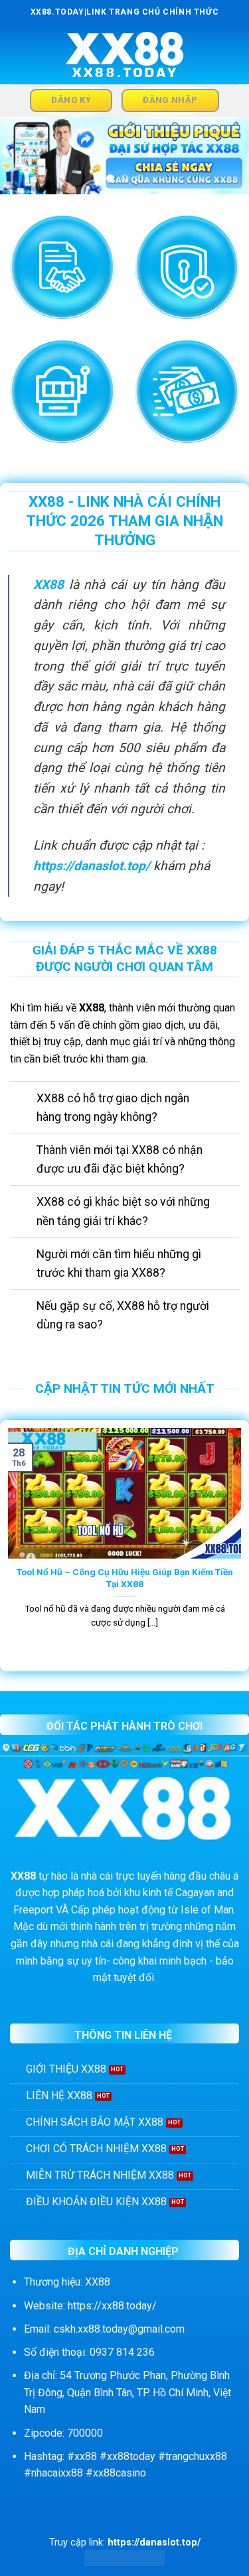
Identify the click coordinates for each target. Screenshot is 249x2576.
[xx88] (124, 55)
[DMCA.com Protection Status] (124, 2558)
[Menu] (18, 54)
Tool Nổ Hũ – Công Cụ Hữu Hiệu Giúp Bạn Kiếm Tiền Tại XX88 (125, 1578)
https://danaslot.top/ (92, 866)
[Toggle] (23, 1099)
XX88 (48, 585)
